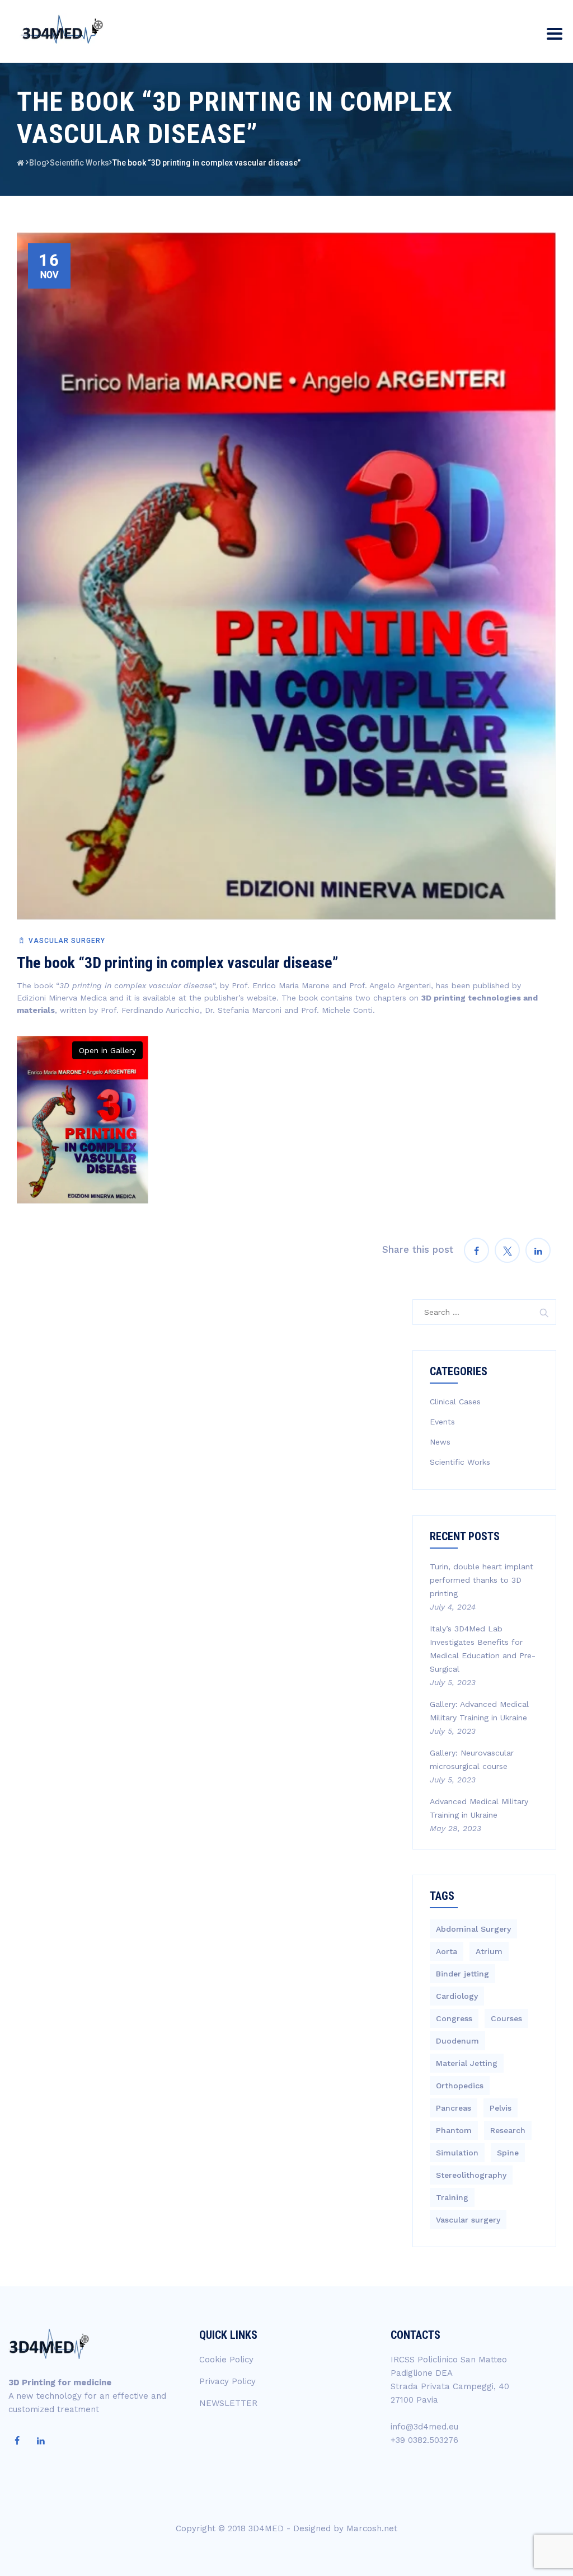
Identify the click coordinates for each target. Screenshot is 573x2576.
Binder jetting (462, 1974)
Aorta (447, 1951)
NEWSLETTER (228, 2403)
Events (442, 1422)
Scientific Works (460, 1462)
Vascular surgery (67, 941)
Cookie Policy (226, 2360)
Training (452, 2197)
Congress (454, 2018)
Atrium (489, 1951)
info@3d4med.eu (424, 2427)
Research (508, 2130)
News (440, 1442)
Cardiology (457, 1996)
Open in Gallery (107, 1050)
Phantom (454, 2130)
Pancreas (454, 2108)
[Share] (476, 1250)
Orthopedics (460, 2086)
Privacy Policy (227, 2381)
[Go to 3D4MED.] (20, 163)
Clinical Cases (455, 1402)
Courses (506, 2018)
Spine (508, 2153)
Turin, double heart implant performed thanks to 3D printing (482, 1580)
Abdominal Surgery (473, 1929)
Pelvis (501, 2108)
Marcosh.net (372, 2528)
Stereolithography (471, 2175)
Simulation (457, 2153)
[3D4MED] (60, 29)
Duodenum (457, 2041)
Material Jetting (467, 2063)
